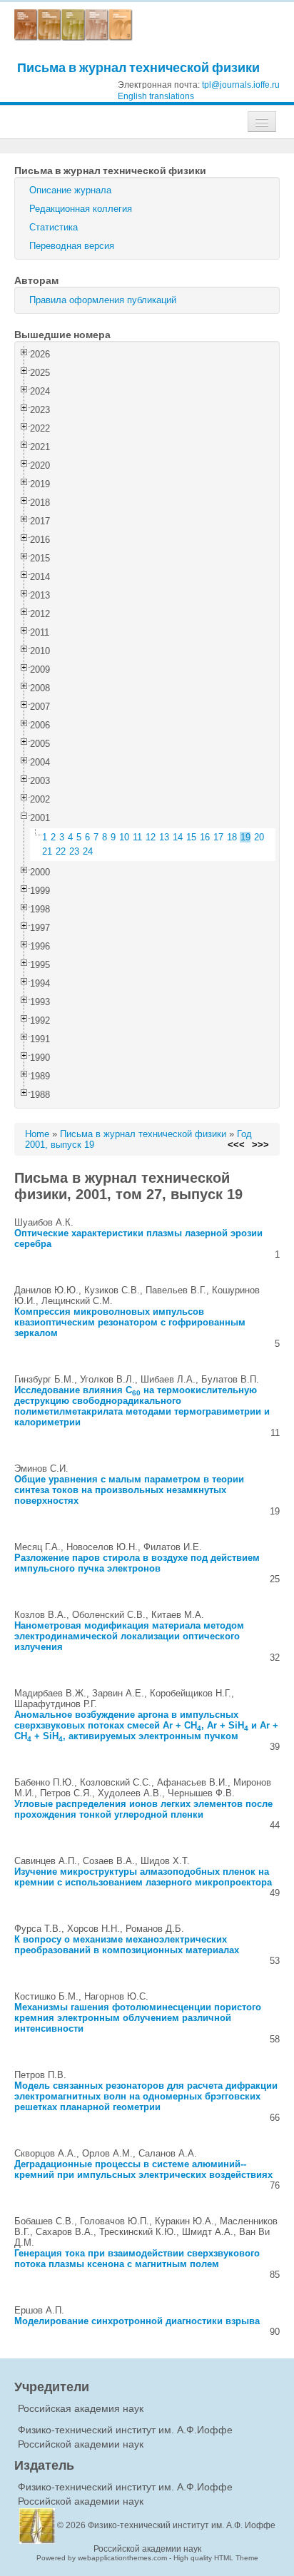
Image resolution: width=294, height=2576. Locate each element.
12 (151, 837)
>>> (260, 1145)
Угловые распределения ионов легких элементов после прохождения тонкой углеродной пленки (143, 1809)
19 (245, 837)
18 (232, 837)
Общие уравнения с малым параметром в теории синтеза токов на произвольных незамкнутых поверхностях (129, 1490)
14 (178, 837)
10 (124, 837)
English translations (156, 96)
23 (74, 851)
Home (37, 1134)
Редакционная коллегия (81, 209)
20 (259, 837)
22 (61, 851)
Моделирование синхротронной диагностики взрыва (137, 2321)
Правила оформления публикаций (103, 300)
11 (137, 837)
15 (191, 837)
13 (164, 837)
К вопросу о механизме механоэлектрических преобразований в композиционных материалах (127, 1945)
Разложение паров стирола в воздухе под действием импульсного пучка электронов (137, 1563)
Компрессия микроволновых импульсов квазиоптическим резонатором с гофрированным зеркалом (130, 1322)
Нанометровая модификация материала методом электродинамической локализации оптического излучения (129, 1636)
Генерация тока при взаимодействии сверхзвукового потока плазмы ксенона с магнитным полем (137, 2259)
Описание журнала (70, 190)
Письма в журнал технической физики (138, 67)
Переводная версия (72, 246)
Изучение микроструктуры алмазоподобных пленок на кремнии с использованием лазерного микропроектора (143, 1877)
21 (47, 851)
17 (218, 837)
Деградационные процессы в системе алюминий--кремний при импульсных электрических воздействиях (143, 2169)
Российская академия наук (81, 2408)
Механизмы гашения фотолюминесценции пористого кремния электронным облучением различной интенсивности (138, 2018)
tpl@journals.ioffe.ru (241, 85)
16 (205, 837)
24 (88, 851)
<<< (236, 1145)
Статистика (54, 227)
